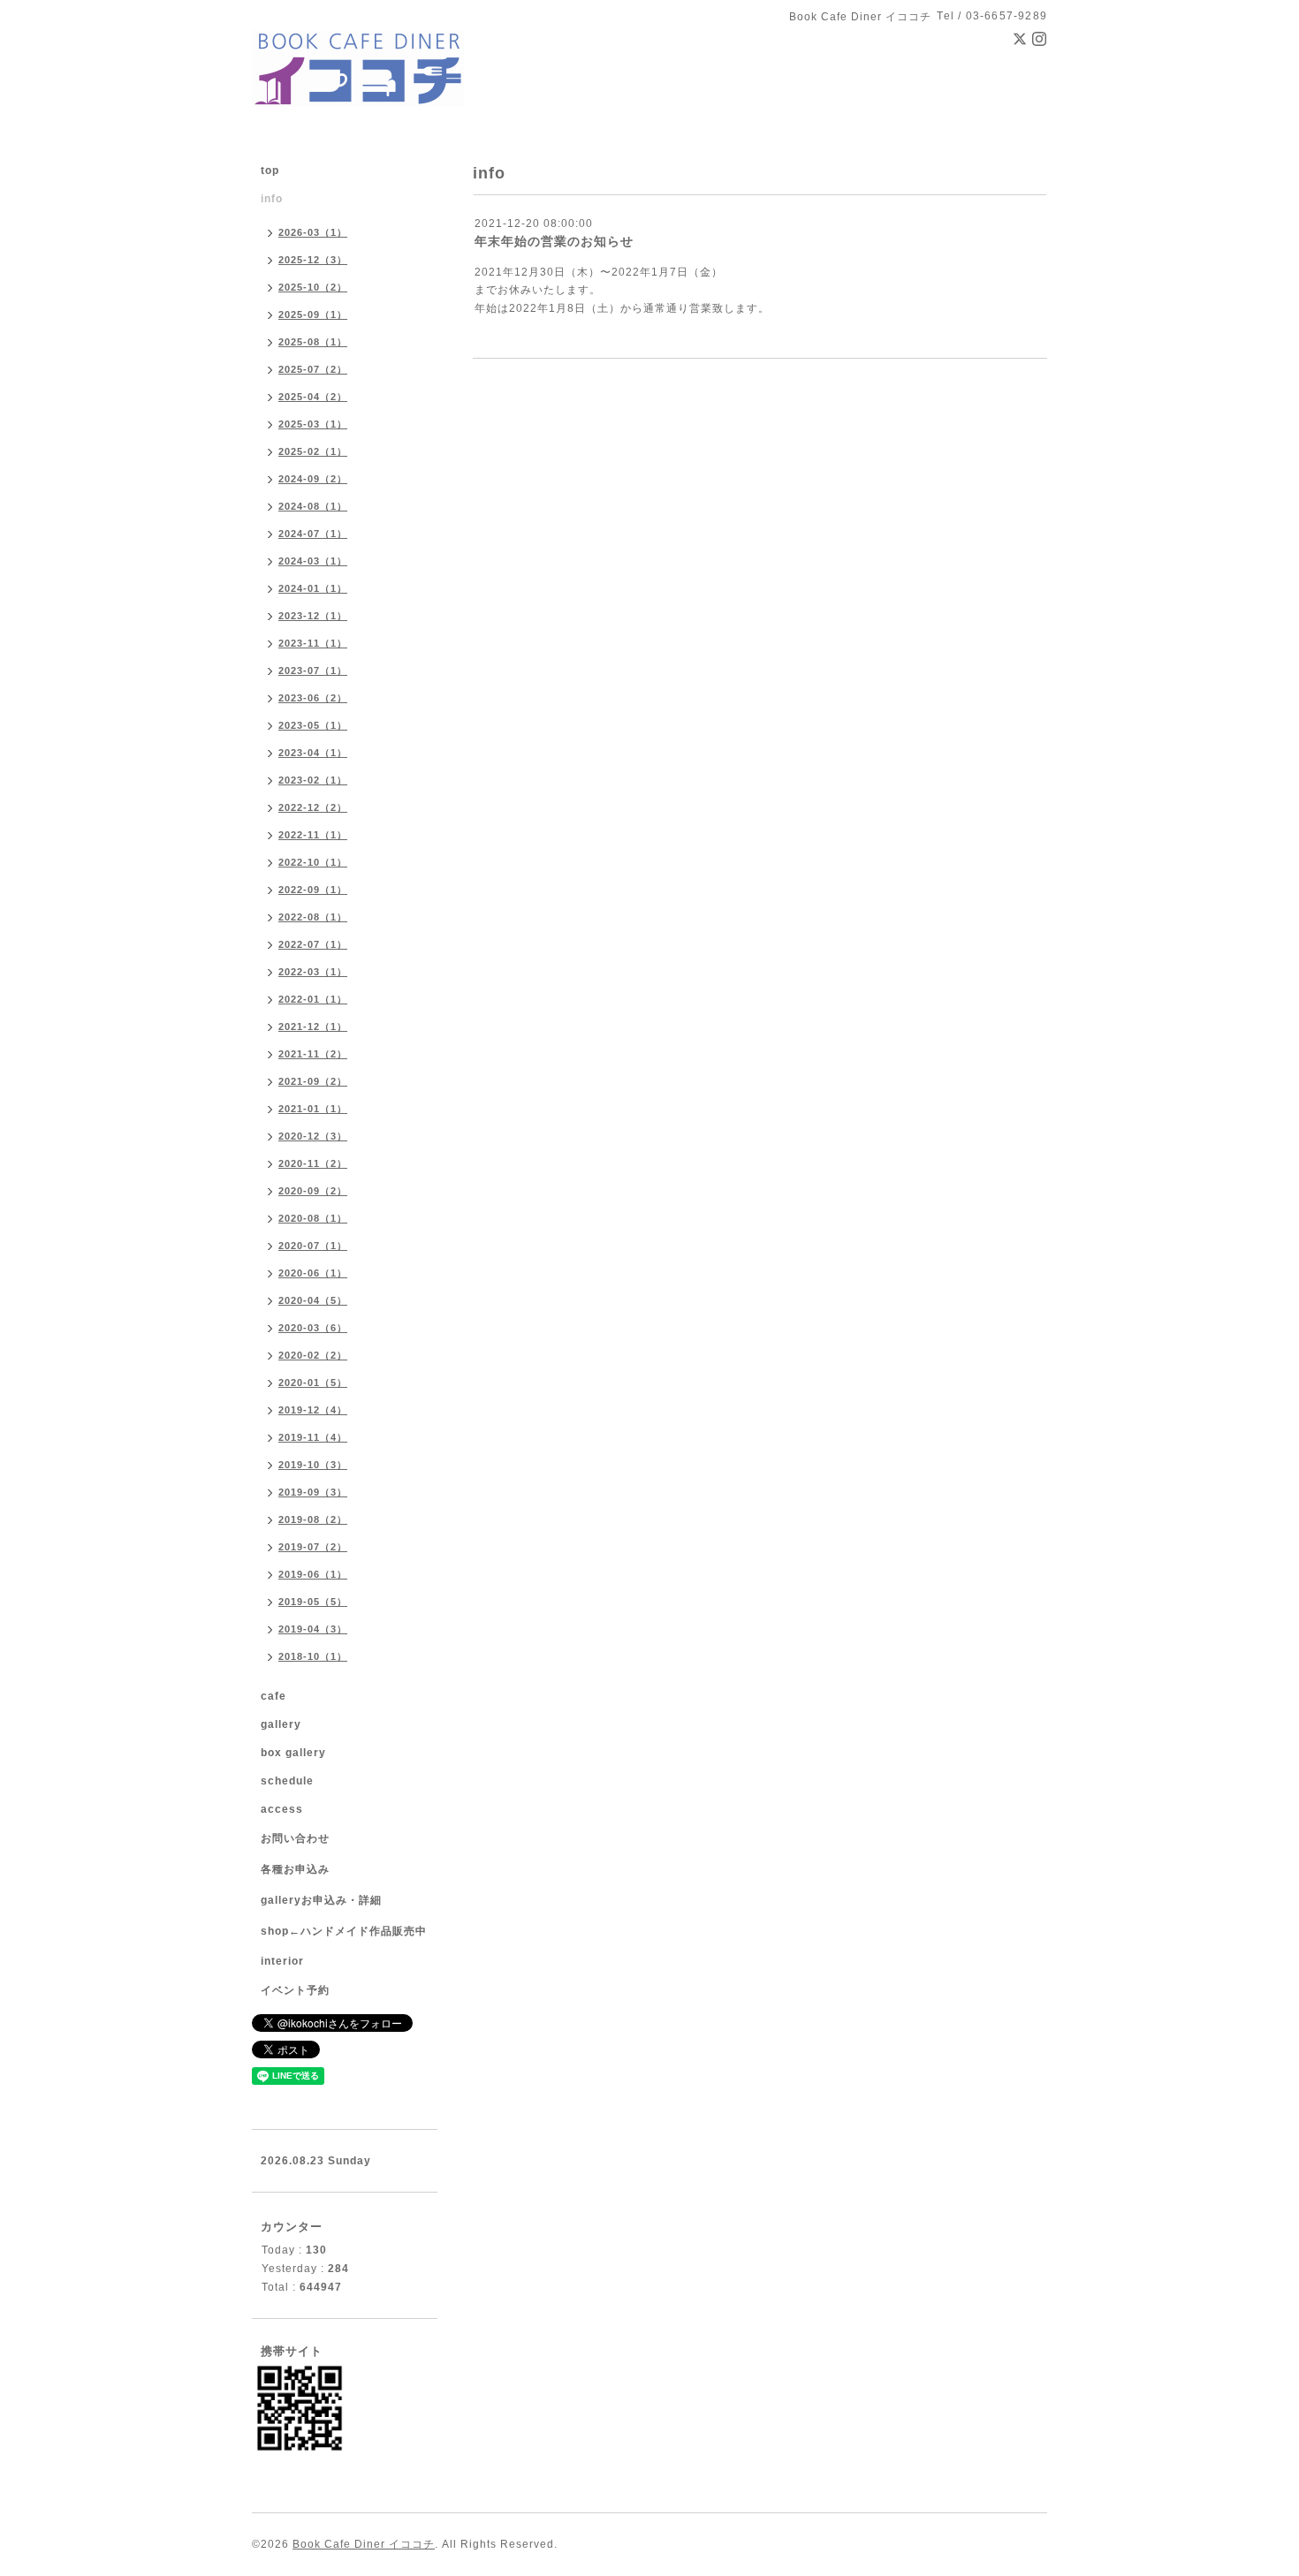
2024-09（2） (313, 479)
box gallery (293, 1753)
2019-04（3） (313, 1629)
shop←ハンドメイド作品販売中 (344, 1931)
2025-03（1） (313, 424)
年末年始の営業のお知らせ (554, 241)
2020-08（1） (313, 1218)
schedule (287, 1781)
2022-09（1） (313, 890)
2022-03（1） (313, 972)
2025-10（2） (313, 287)
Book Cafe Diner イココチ (364, 2544)
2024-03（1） (313, 561)
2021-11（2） (313, 1054)
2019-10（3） (313, 1465)
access (282, 1809)
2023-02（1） (313, 780)
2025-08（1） (313, 342)
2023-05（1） (313, 725)
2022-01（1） (313, 999)
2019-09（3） (313, 1492)
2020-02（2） (313, 1355)
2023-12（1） (313, 616)
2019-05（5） (313, 1602)
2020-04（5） (313, 1300)
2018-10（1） (313, 1656)
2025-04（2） (313, 397)
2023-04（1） (313, 753)
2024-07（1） (313, 534)
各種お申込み (295, 1869)
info (272, 199)
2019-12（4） (313, 1410)
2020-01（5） (313, 1383)
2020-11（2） (313, 1163)
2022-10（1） (313, 862)
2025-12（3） (313, 260)
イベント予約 (295, 1990)
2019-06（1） (313, 1574)
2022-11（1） (313, 835)
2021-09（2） (313, 1081)
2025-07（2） (313, 369)
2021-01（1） (313, 1109)
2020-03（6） (313, 1328)
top (270, 170)
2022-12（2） (313, 807)
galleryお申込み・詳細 (321, 1900)
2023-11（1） (313, 643)
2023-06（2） (313, 698)
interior (282, 1961)
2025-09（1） (313, 314)
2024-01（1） (313, 588)
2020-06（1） (313, 1273)
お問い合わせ (295, 1838)
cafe (273, 1696)
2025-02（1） (313, 451)
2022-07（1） (313, 944)
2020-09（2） (313, 1191)
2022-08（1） (313, 917)
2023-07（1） (313, 671)
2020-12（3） (313, 1136)
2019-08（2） (313, 1519)
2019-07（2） (313, 1547)
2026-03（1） (313, 232)
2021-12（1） (313, 1027)
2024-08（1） (313, 506)
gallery (281, 1724)
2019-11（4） (313, 1437)
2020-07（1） (313, 1246)
